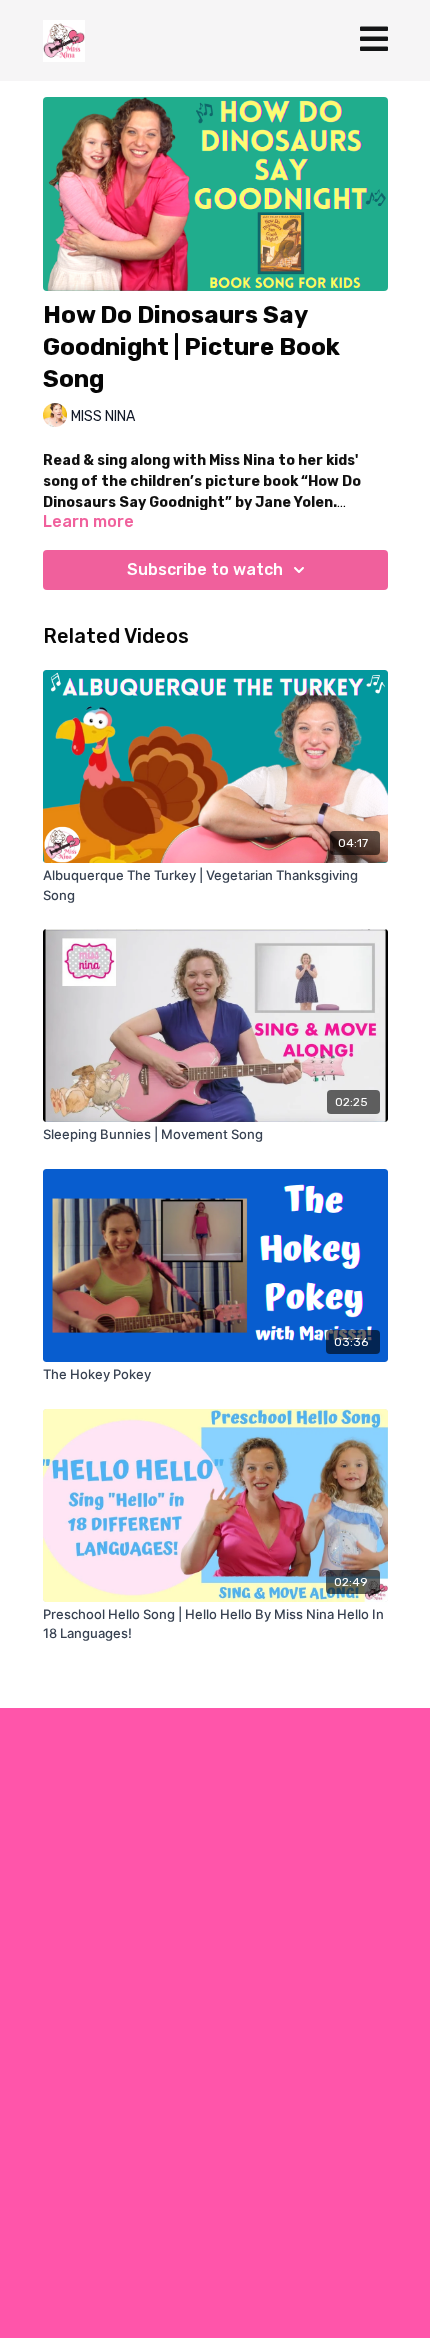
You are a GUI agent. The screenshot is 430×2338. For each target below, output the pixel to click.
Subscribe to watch (205, 569)
